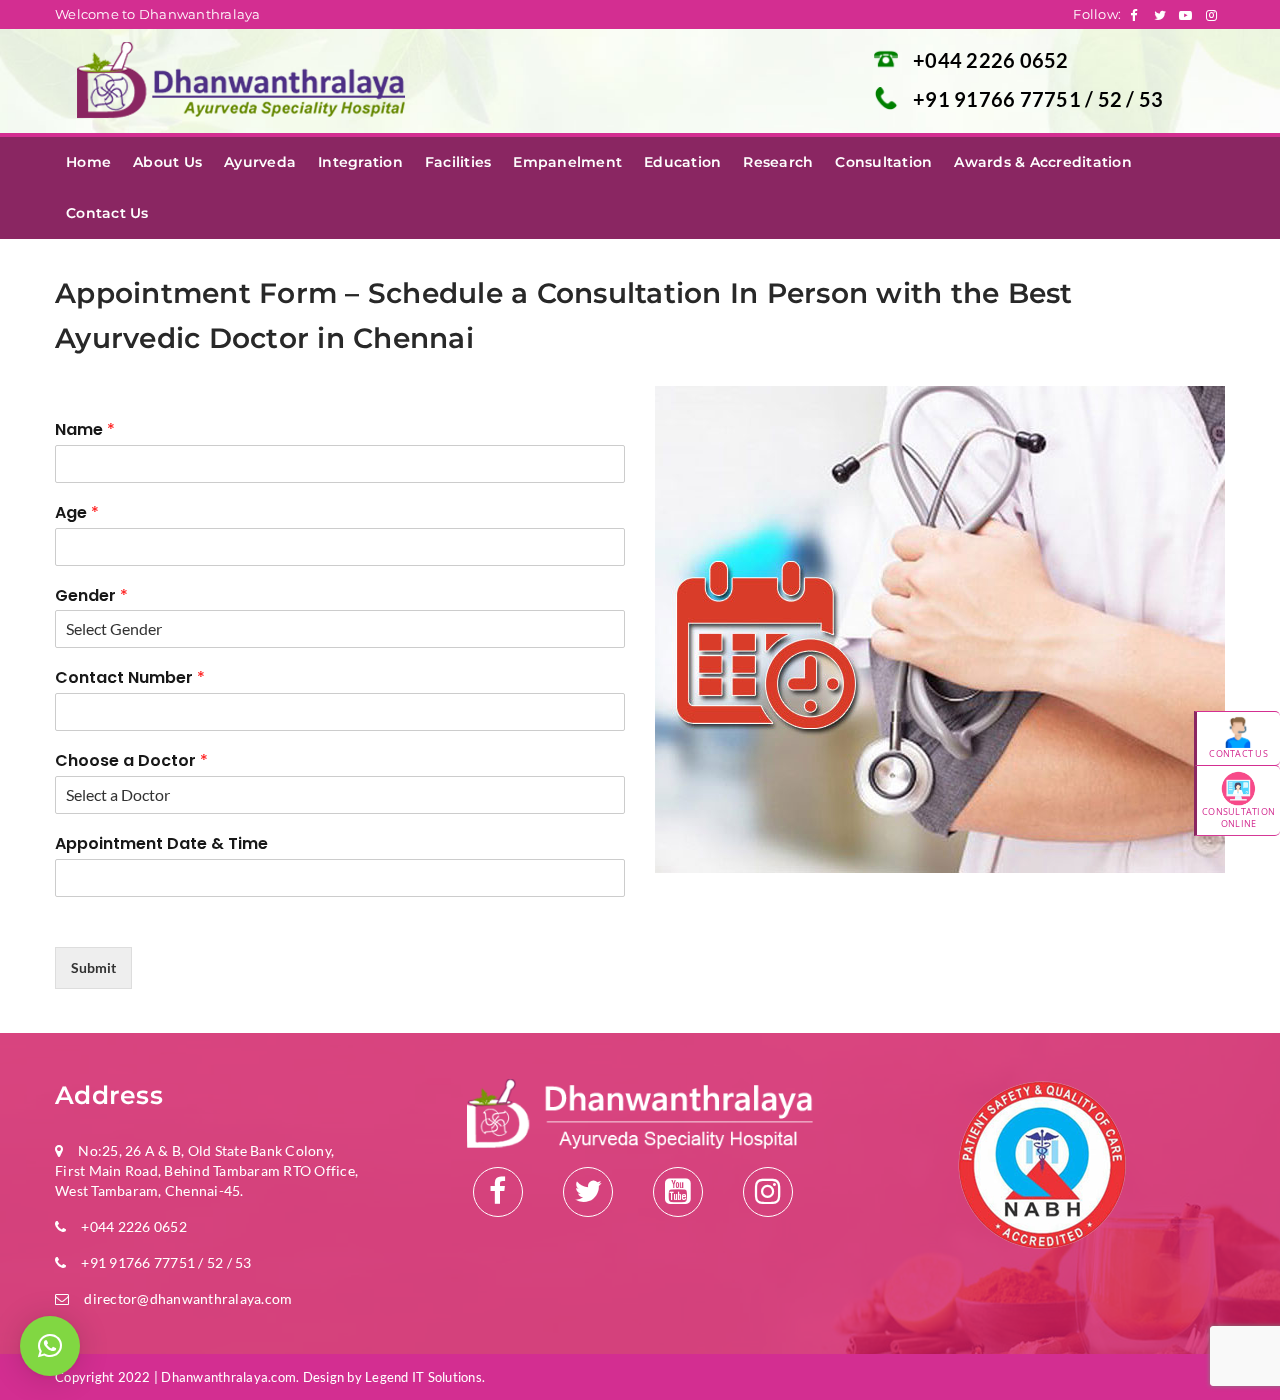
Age (77, 513)
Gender (91, 596)
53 (1151, 99)
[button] (50, 1346)
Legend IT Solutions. (425, 1377)
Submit (93, 967)
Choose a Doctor (131, 761)
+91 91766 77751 (999, 99)
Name (85, 430)
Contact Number (130, 678)
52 (1112, 99)
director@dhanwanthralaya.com (188, 1298)
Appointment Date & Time (161, 844)
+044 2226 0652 (991, 60)
